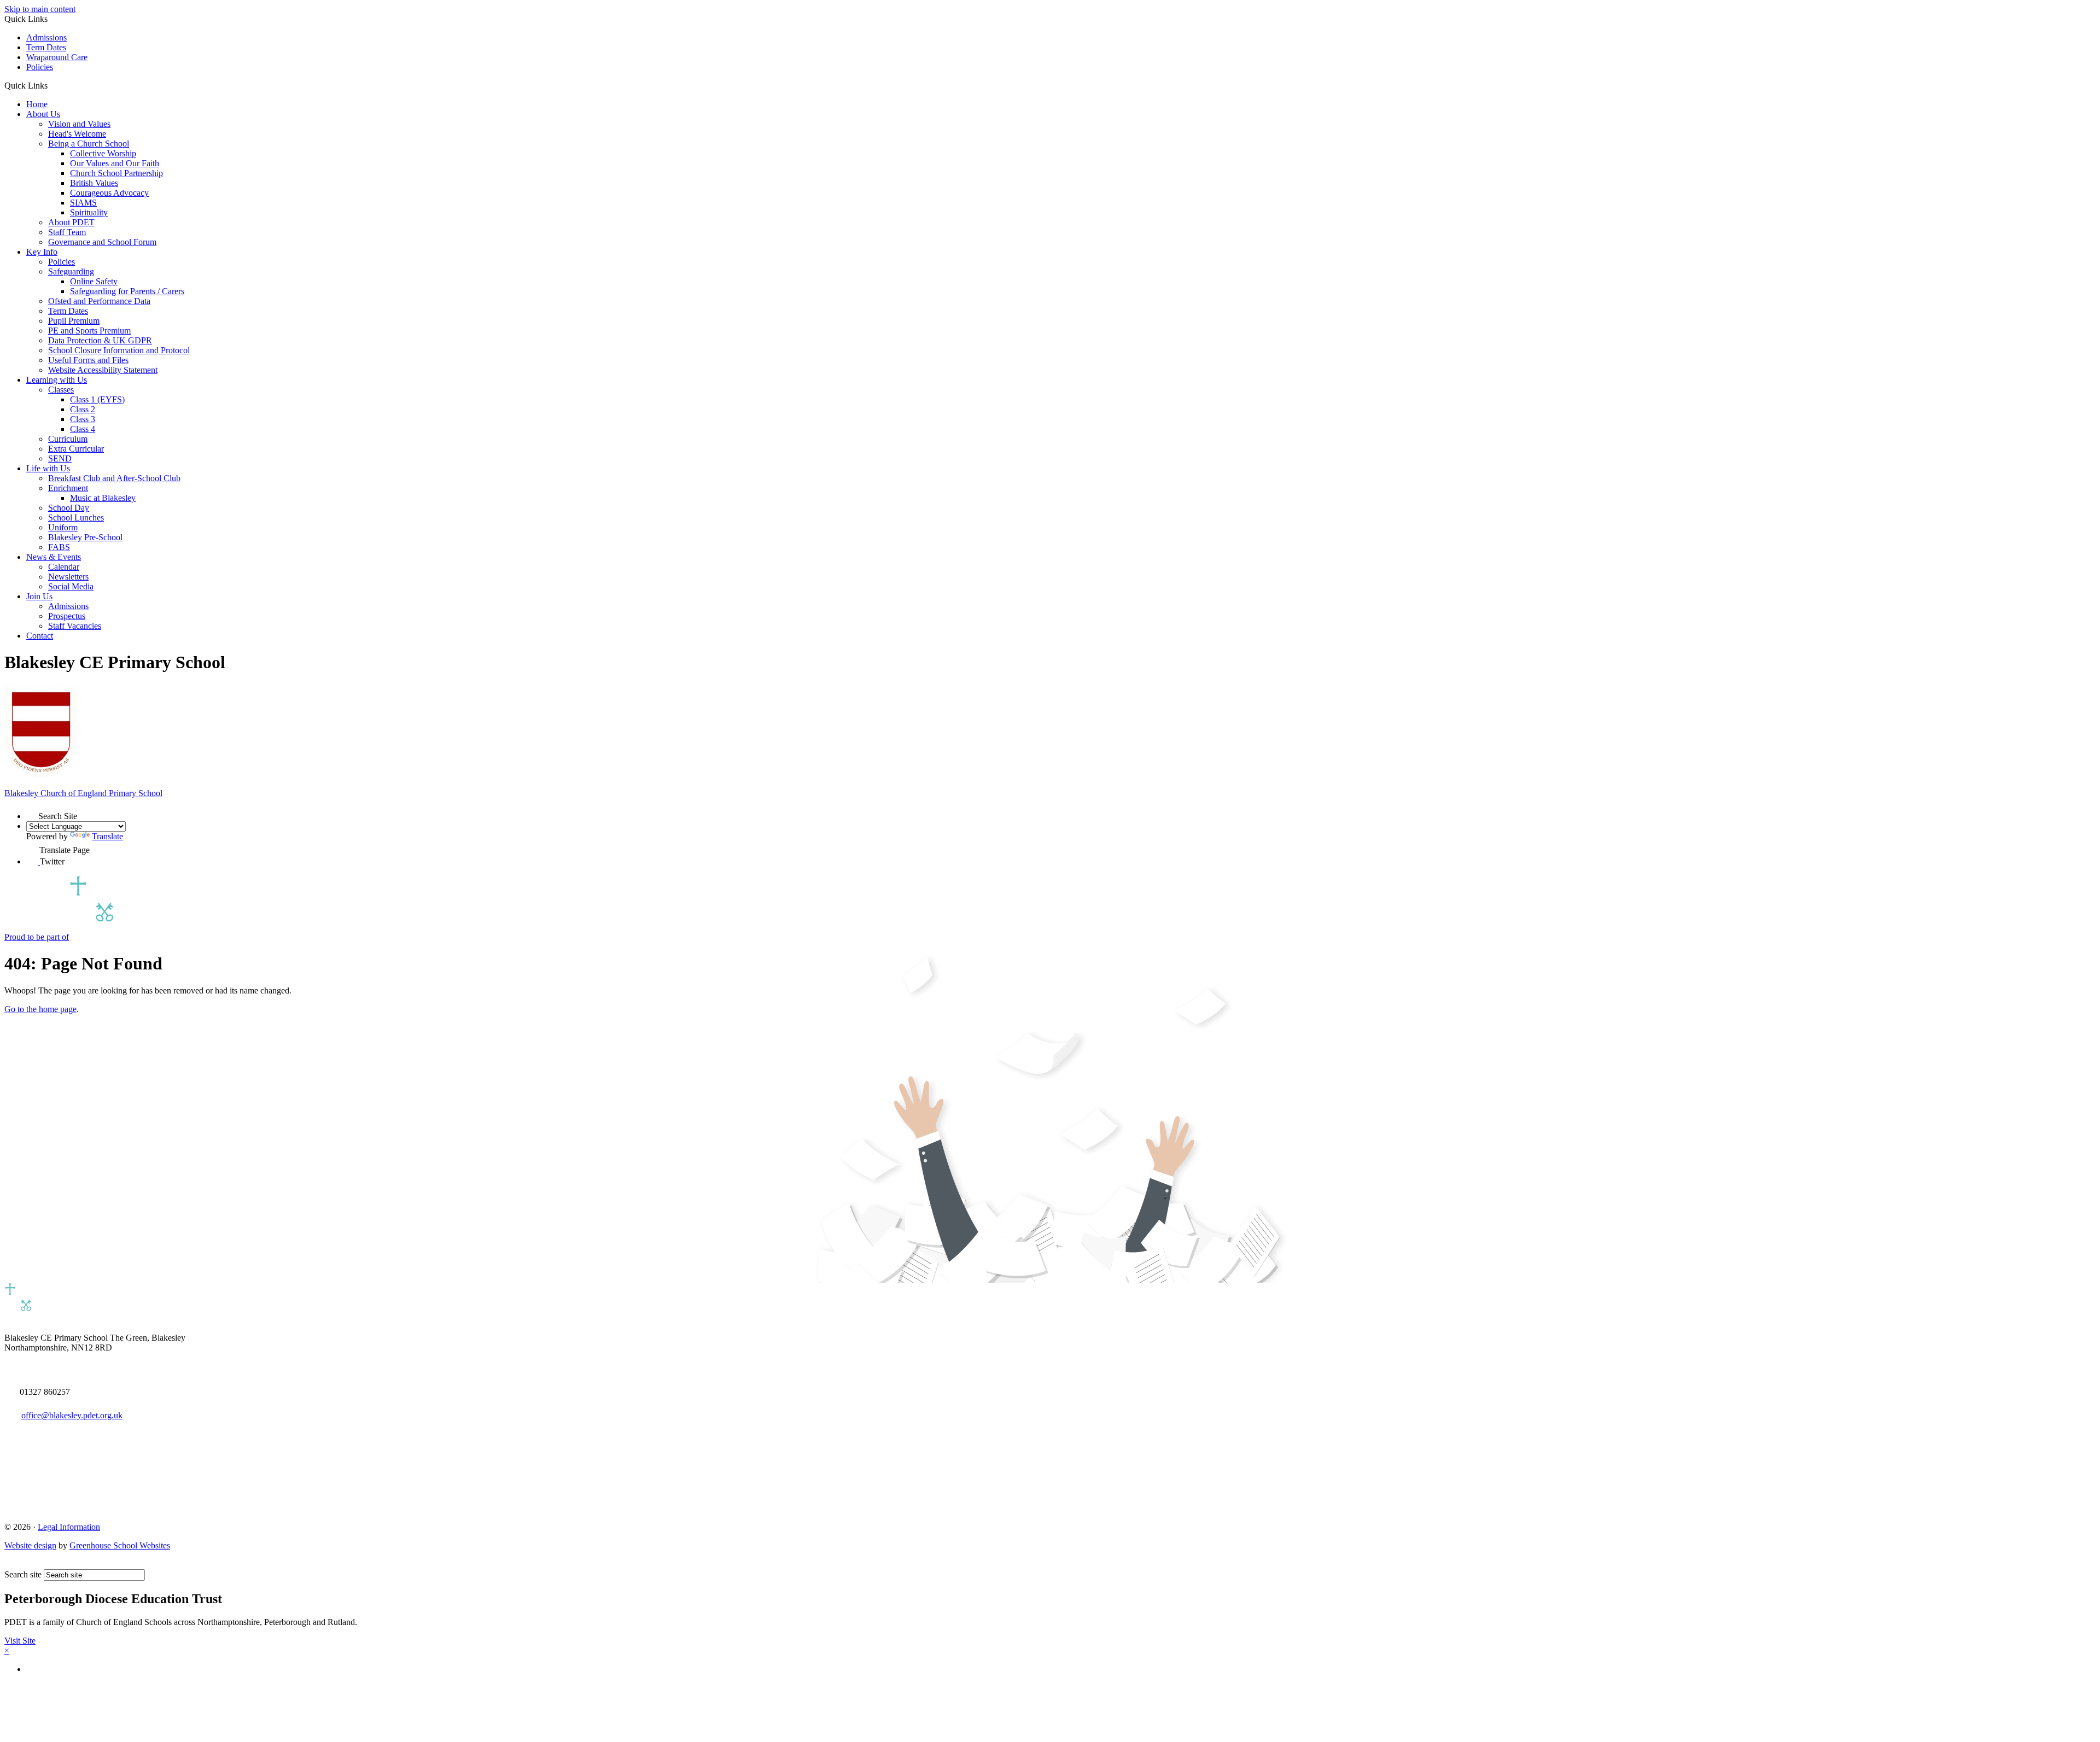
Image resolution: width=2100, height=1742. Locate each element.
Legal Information (69, 1527)
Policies (40, 67)
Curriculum (68, 439)
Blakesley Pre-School (85, 537)
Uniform (63, 527)
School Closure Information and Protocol (119, 350)
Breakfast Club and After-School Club (114, 478)
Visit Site (20, 1641)
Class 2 (83, 409)
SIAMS (83, 203)
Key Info (42, 252)
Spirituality (89, 212)
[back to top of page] (10, 1564)
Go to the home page (40, 1009)
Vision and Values (79, 124)
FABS (59, 547)
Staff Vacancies (75, 626)
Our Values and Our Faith (115, 163)
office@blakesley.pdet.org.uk (72, 1415)
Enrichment (68, 488)
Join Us (39, 596)
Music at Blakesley (103, 498)
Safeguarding (71, 271)
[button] (52, 85)
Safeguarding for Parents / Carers (127, 291)
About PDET (71, 222)
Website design (30, 1545)
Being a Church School (89, 144)
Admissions (46, 37)
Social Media (71, 586)
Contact (40, 636)
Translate (107, 836)
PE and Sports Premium (89, 331)
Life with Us (48, 468)
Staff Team (67, 232)
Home (37, 104)
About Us (43, 114)
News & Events (54, 557)
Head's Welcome (77, 134)
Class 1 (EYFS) (97, 399)
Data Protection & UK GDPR (100, 340)
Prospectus (67, 616)
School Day (69, 508)
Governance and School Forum (102, 242)
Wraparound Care (57, 57)
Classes (61, 390)
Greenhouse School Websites (120, 1545)
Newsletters (68, 577)
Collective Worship (103, 153)
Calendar (64, 567)
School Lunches (76, 518)
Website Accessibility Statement (103, 370)
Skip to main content (40, 9)
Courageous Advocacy (109, 193)
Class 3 (83, 419)
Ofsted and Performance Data (99, 301)
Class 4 (83, 429)
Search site (23, 1574)
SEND (60, 458)
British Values (94, 183)
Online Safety (94, 281)
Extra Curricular (76, 449)
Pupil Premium (74, 321)
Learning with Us (57, 380)
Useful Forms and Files (88, 360)
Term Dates (46, 47)
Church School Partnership (116, 173)
